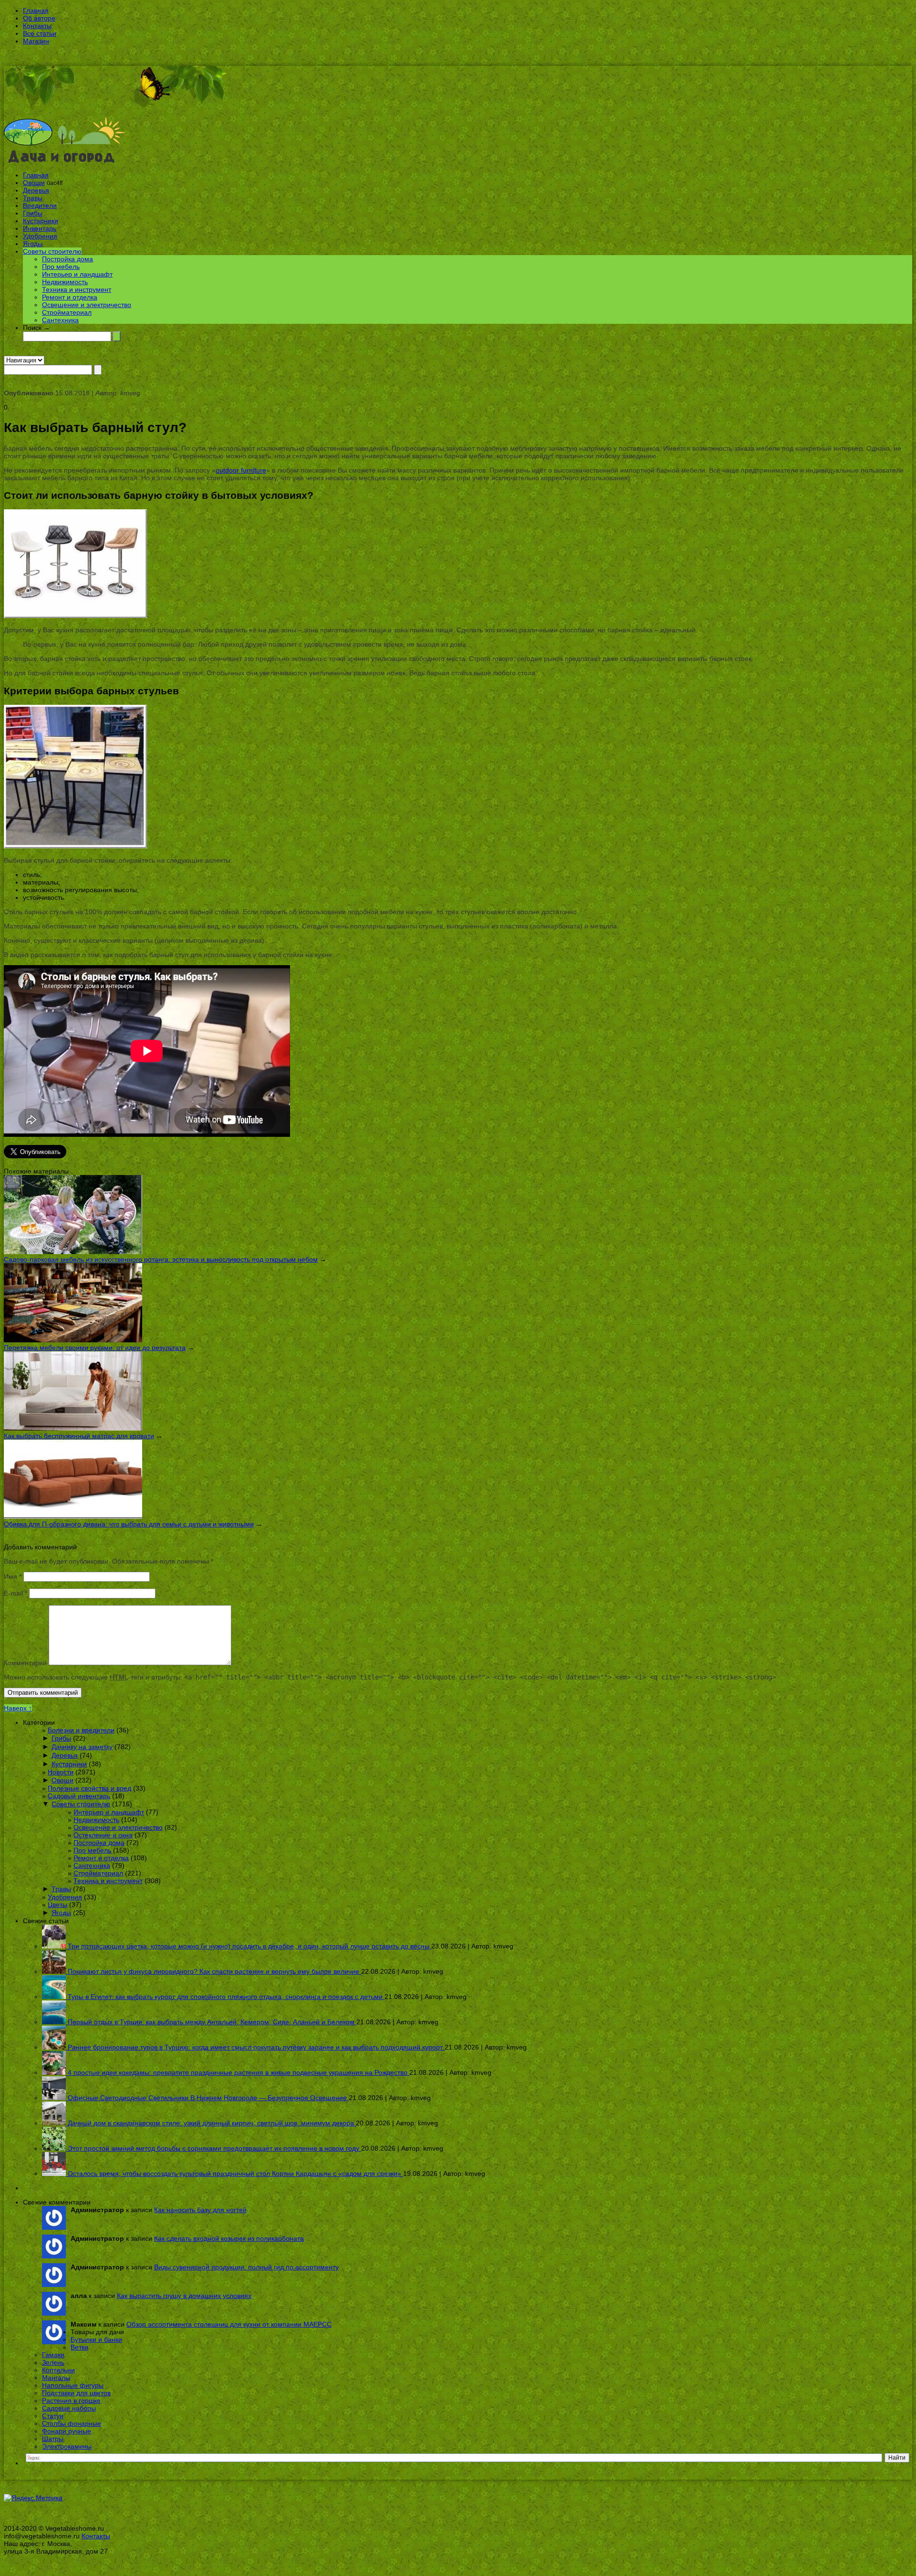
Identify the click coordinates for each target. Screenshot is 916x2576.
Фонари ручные (67, 2431)
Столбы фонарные (72, 2423)
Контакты (37, 26)
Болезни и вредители (81, 1730)
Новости (61, 1772)
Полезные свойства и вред (89, 1788)
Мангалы (56, 2378)
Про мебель (61, 267)
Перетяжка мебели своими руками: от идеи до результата (95, 1348)
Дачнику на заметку (82, 1747)
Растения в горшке (71, 2401)
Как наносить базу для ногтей (200, 2210)
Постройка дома (68, 259)
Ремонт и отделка (70, 297)
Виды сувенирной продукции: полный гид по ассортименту (246, 2267)
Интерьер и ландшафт (77, 274)
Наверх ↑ (18, 1708)
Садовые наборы (69, 2408)
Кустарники (41, 221)
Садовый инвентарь (79, 1796)
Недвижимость (65, 282)
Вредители (40, 206)
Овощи (34, 183)
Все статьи (40, 33)
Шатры (53, 2439)
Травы (33, 198)
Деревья (36, 190)
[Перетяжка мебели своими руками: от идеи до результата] (73, 1340)
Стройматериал (67, 312)
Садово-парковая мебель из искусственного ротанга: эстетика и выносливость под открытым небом (161, 1259)
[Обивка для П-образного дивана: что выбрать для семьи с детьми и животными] (73, 1516)
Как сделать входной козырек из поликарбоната (229, 2238)
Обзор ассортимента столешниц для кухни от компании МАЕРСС (229, 2324)
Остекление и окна (103, 1835)
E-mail (16, 1593)
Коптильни (58, 2370)
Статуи (53, 2416)
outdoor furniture (241, 470)
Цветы (57, 1905)
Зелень (53, 2362)
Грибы (33, 213)
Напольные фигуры (73, 2385)
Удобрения (40, 236)
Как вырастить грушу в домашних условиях (184, 2296)
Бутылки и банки (96, 2339)
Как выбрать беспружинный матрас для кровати (79, 1436)
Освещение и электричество (87, 305)
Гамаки (53, 2355)
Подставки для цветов (76, 2393)
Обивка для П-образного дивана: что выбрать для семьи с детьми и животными (129, 1524)
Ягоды (33, 244)
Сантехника (60, 320)
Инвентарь (40, 228)
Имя (13, 1577)
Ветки (79, 2347)
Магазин (36, 41)
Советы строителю (52, 251)
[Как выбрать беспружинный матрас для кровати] (73, 1428)
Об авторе (39, 18)
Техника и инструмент (77, 289)
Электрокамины (67, 2446)
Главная (36, 10)
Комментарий (25, 1663)
